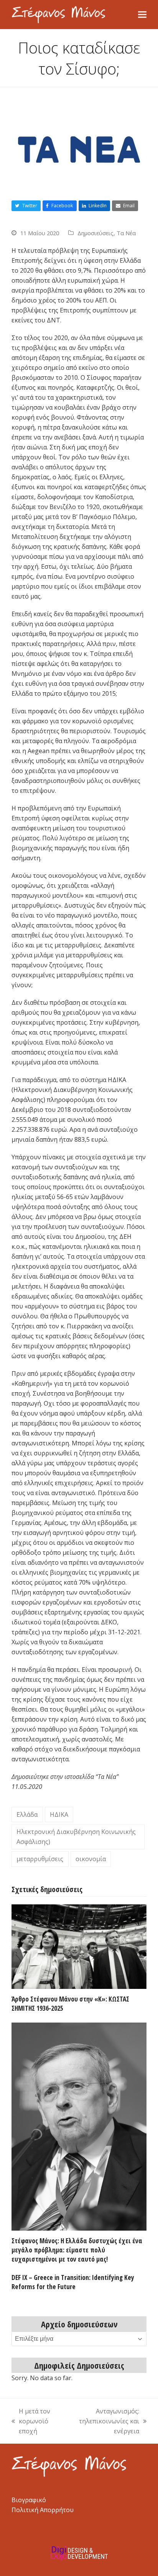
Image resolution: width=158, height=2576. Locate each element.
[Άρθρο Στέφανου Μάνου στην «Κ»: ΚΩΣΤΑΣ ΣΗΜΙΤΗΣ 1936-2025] (79, 1946)
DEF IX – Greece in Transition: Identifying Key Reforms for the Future (73, 2282)
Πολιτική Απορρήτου (43, 2510)
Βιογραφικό (29, 2500)
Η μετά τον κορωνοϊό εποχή (31, 2421)
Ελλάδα (27, 1814)
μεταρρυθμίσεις (40, 1859)
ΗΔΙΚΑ (59, 1814)
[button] (142, 15)
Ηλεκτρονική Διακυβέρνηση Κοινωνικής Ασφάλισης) (76, 1837)
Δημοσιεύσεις (95, 233)
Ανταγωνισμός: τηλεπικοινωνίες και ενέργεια (104, 2421)
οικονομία (91, 1859)
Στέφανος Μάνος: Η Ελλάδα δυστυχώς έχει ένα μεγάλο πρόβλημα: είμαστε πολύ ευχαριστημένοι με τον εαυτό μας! (77, 2250)
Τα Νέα (126, 233)
